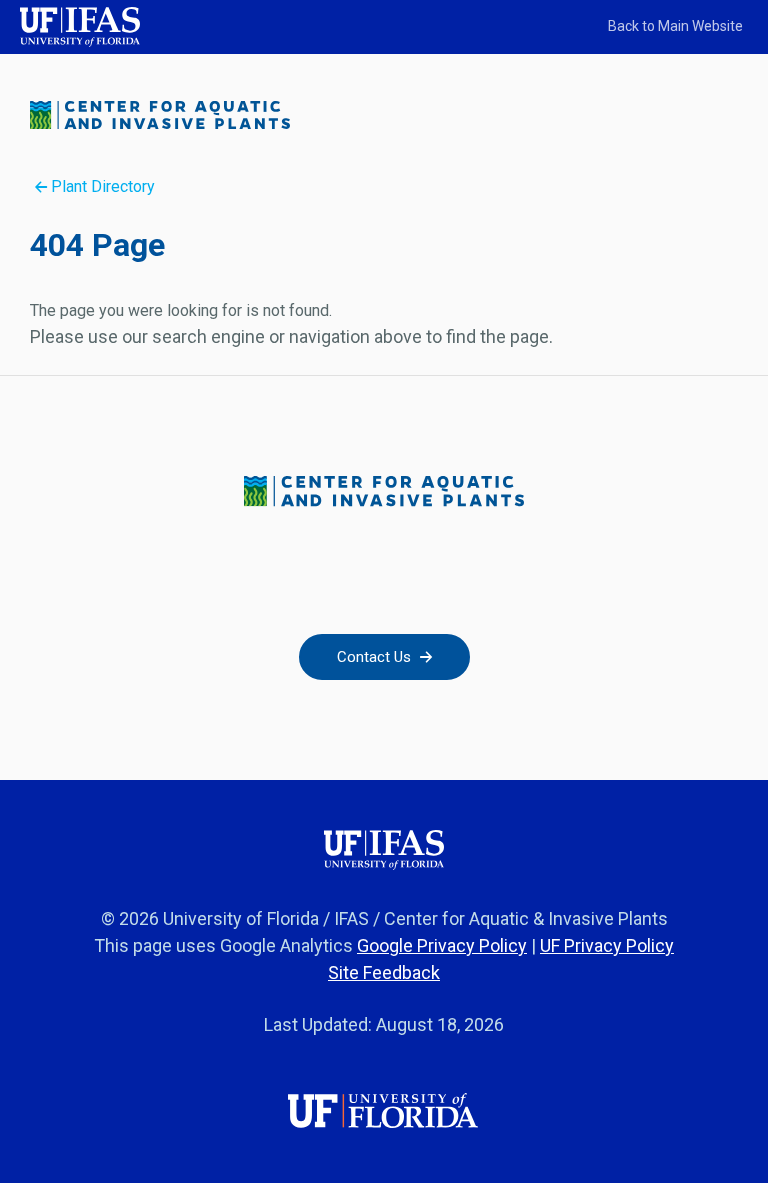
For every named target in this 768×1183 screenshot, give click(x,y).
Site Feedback (384, 972)
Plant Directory (101, 186)
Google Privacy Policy (442, 945)
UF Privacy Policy (607, 945)
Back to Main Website (675, 26)
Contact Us (376, 657)
